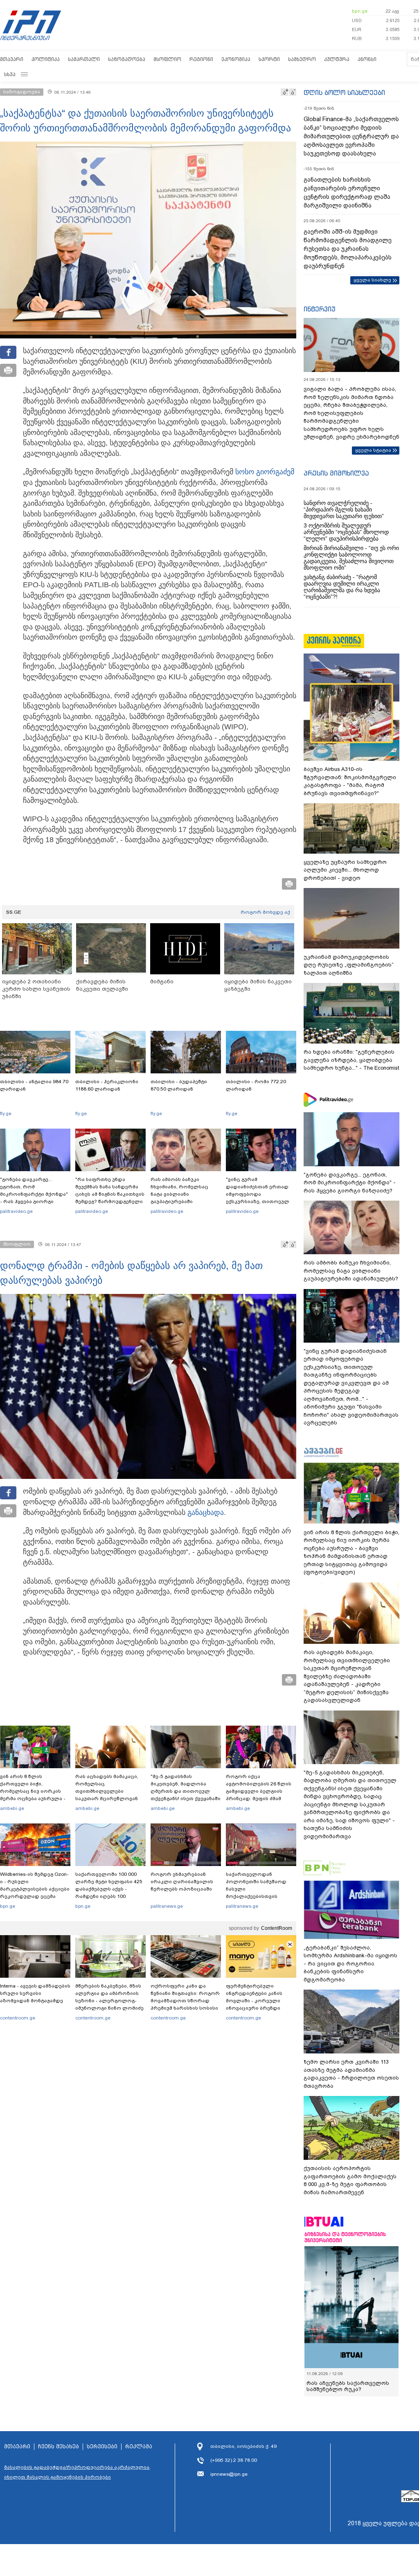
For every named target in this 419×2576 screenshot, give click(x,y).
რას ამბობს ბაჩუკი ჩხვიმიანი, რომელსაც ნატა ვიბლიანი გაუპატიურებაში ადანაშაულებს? (179, 1194)
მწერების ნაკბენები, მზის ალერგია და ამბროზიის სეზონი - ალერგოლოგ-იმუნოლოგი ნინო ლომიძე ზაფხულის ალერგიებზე (109, 2001)
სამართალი (84, 59)
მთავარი (12, 59)
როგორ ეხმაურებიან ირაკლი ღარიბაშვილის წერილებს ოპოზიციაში (182, 1882)
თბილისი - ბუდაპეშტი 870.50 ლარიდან (179, 1085)
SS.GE (14, 912)
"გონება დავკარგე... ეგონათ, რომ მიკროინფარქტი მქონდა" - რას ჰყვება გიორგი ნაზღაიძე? (34, 1194)
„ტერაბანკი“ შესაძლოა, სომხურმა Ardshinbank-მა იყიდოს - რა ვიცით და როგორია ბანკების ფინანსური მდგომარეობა (350, 1964)
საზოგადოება (127, 59)
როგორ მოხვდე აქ (265, 912)
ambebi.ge (12, 1808)
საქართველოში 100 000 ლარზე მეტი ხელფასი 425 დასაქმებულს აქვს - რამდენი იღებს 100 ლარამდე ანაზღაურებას (109, 1889)
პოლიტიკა (46, 59)
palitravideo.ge (16, 1211)
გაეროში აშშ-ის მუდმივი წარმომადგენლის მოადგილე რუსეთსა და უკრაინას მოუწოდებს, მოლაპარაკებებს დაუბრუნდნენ (348, 249)
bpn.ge (360, 11)
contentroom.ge (18, 2018)
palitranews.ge (167, 1906)
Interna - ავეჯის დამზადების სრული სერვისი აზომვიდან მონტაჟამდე (35, 1993)
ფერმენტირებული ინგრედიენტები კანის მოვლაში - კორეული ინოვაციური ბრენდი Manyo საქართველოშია (256, 2001)
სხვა (10, 74)
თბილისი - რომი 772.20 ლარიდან (256, 1085)
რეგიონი (201, 59)
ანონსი (367, 59)
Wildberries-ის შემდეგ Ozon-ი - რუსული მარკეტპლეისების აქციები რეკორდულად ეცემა (35, 1885)
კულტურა (337, 59)
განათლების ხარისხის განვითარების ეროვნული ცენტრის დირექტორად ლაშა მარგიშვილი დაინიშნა (347, 193)
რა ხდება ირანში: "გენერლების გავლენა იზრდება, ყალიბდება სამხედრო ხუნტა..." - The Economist (351, 1060)
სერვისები (102, 2447)
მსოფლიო (167, 59)
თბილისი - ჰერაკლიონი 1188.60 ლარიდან (107, 1085)
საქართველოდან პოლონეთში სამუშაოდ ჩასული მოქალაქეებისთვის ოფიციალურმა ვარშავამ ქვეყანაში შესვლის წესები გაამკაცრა (260, 1896)
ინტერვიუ (320, 309)
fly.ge (6, 1113)
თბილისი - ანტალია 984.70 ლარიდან (34, 1085)
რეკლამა (139, 2447)
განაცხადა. (207, 1512)
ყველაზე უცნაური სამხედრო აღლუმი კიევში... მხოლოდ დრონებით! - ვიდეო (345, 870)
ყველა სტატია (373, 450)
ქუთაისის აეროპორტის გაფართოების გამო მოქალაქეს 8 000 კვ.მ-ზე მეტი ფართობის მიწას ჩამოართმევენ (350, 2180)
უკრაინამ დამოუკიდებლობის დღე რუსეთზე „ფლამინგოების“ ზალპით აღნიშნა (349, 965)
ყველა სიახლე (372, 280)
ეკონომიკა (236, 59)
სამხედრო (302, 59)
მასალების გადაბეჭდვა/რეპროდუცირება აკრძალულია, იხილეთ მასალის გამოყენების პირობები (77, 2472)
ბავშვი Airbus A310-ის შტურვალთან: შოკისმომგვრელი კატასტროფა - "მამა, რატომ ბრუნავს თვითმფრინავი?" (350, 781)
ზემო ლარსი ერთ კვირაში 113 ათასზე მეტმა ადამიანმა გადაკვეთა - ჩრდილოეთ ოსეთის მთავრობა (351, 2074)
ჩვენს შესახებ (59, 2447)
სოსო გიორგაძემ (265, 472)
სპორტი (269, 59)
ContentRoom (277, 1928)
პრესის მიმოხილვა (336, 473)
